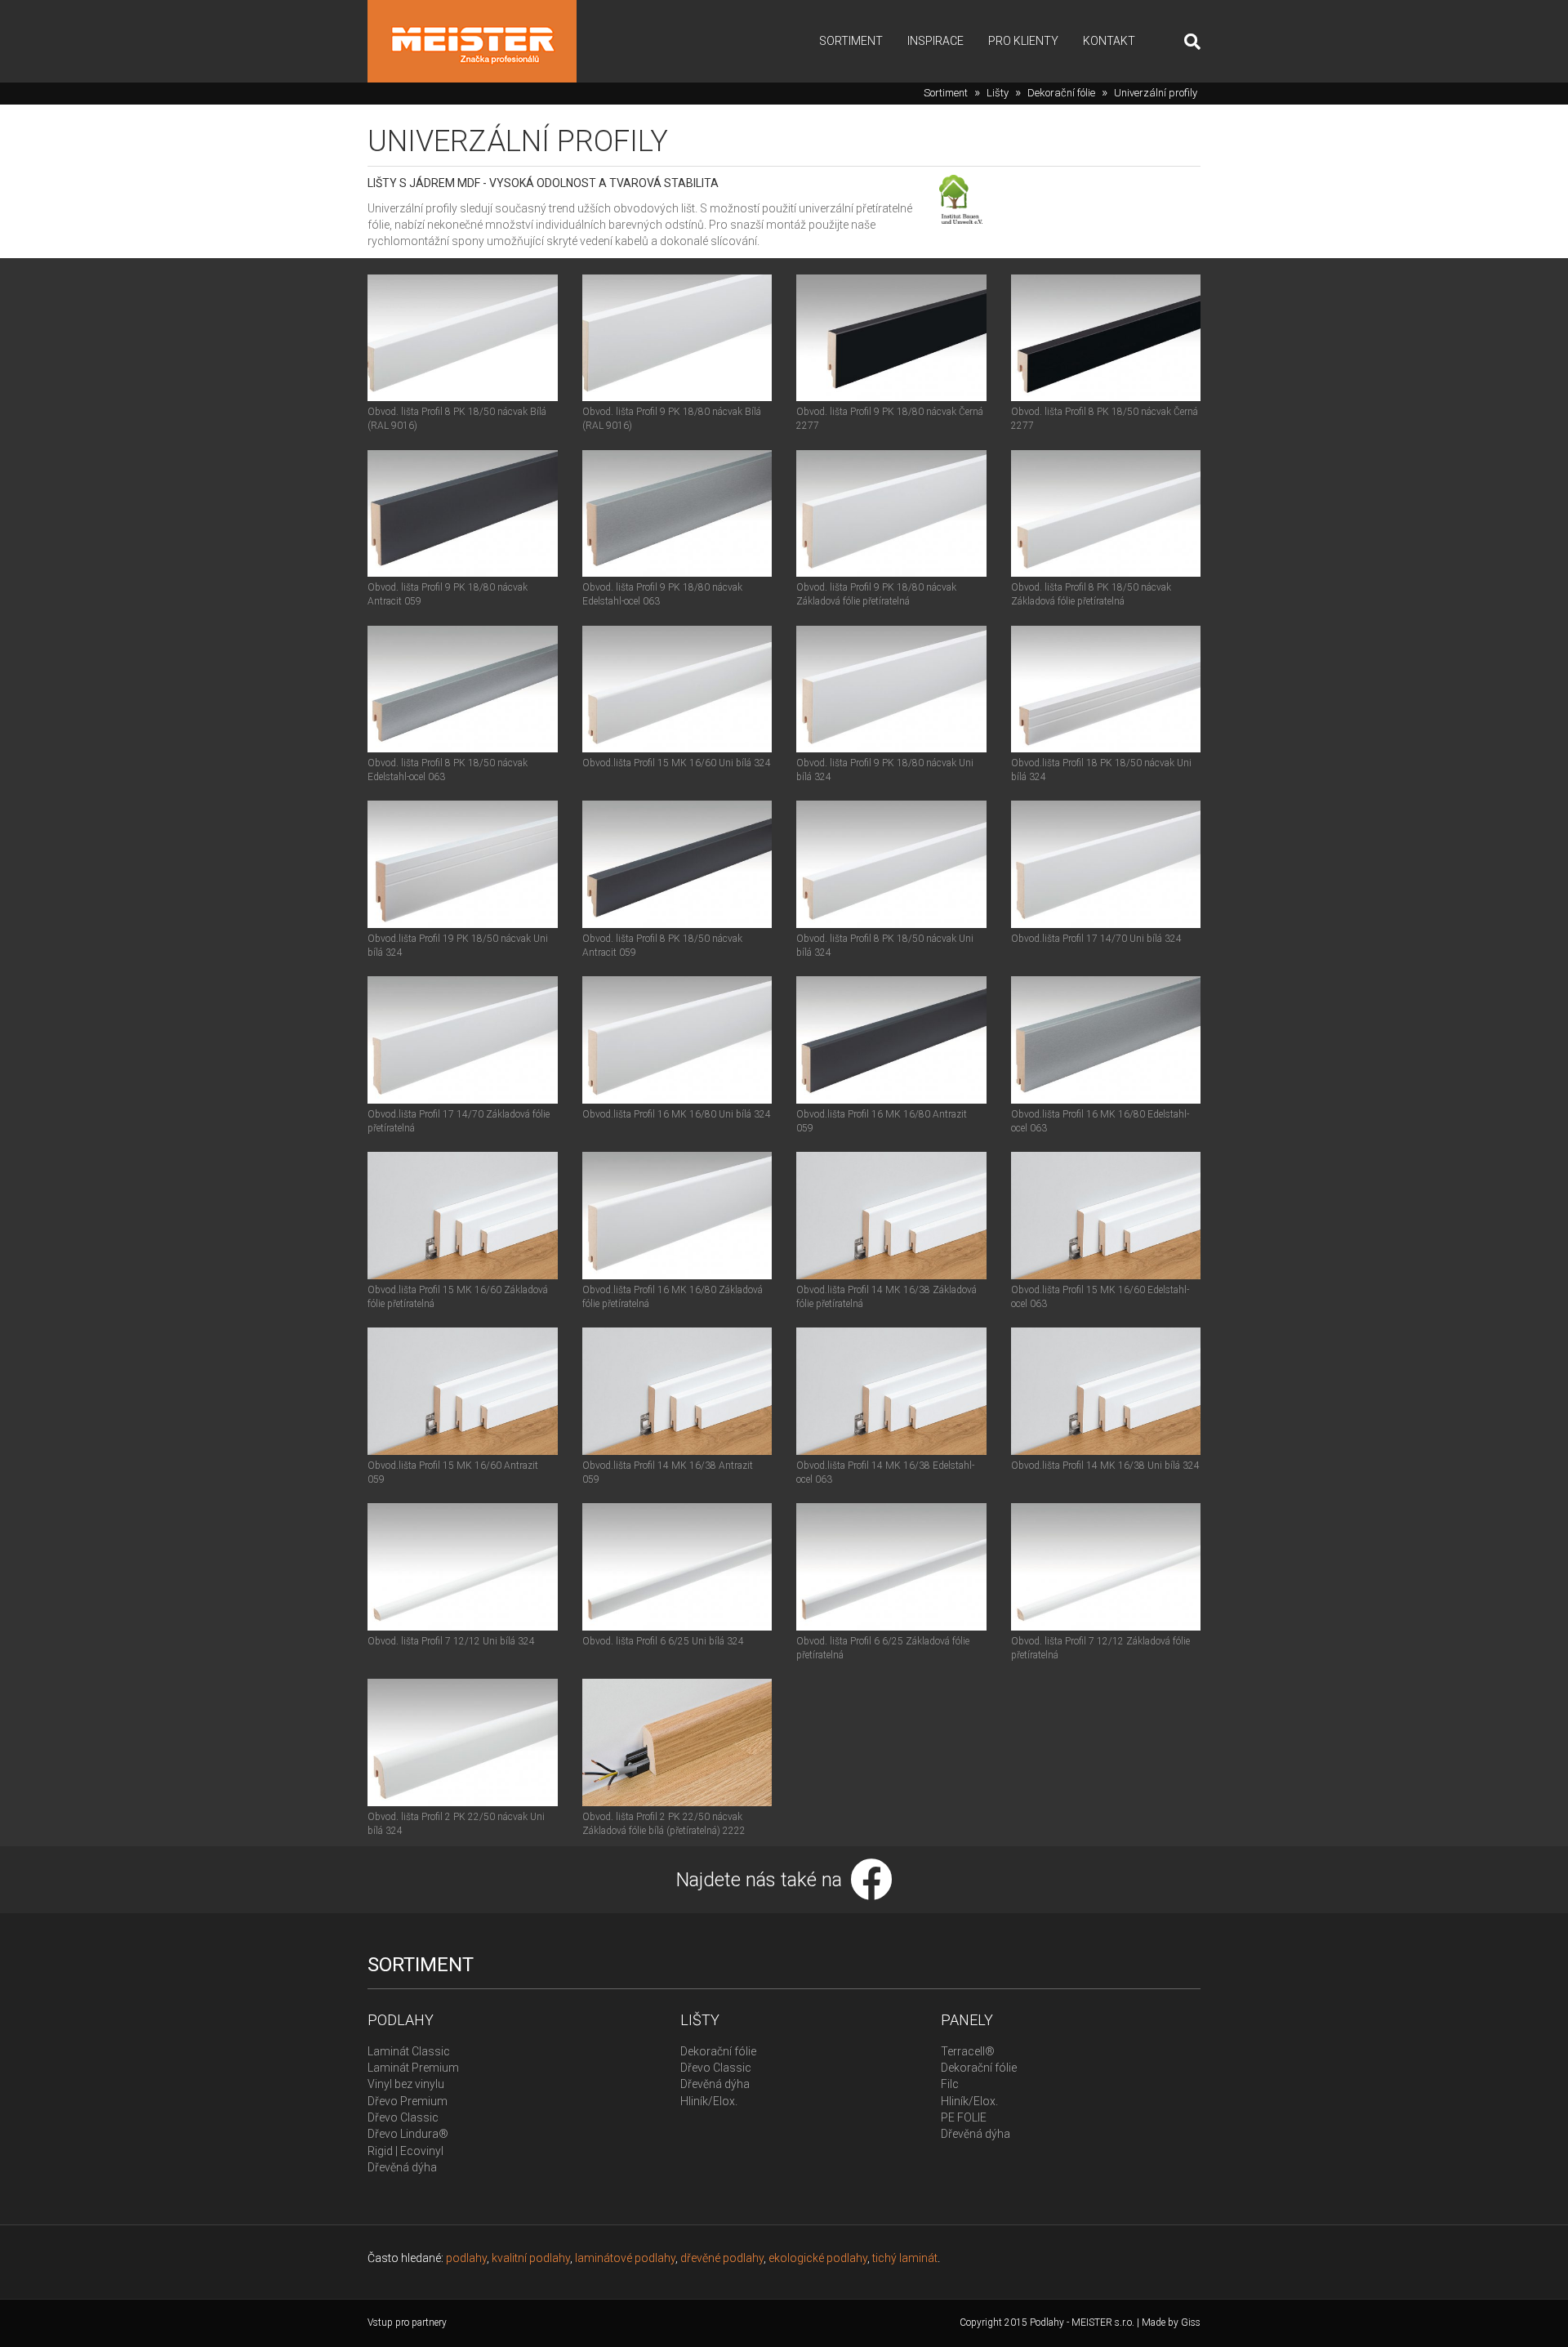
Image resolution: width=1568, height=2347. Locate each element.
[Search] (1186, 42)
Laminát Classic (409, 2051)
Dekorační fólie (1061, 93)
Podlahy (401, 2020)
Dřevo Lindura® (408, 2134)
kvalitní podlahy (531, 2258)
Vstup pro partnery (407, 2322)
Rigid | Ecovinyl (405, 2151)
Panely (967, 2020)
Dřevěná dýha (402, 2167)
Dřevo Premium (408, 2101)
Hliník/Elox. (709, 2101)
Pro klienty (1023, 41)
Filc (950, 2084)
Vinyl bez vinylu (406, 2084)
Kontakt (1109, 41)
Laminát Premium (413, 2068)
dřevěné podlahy (722, 2258)
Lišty (998, 93)
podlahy (466, 2258)
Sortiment (851, 41)
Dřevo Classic (403, 2117)
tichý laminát (905, 2258)
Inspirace (935, 41)
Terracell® (968, 2051)
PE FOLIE (964, 2117)
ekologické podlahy (818, 2258)
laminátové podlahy (625, 2258)
